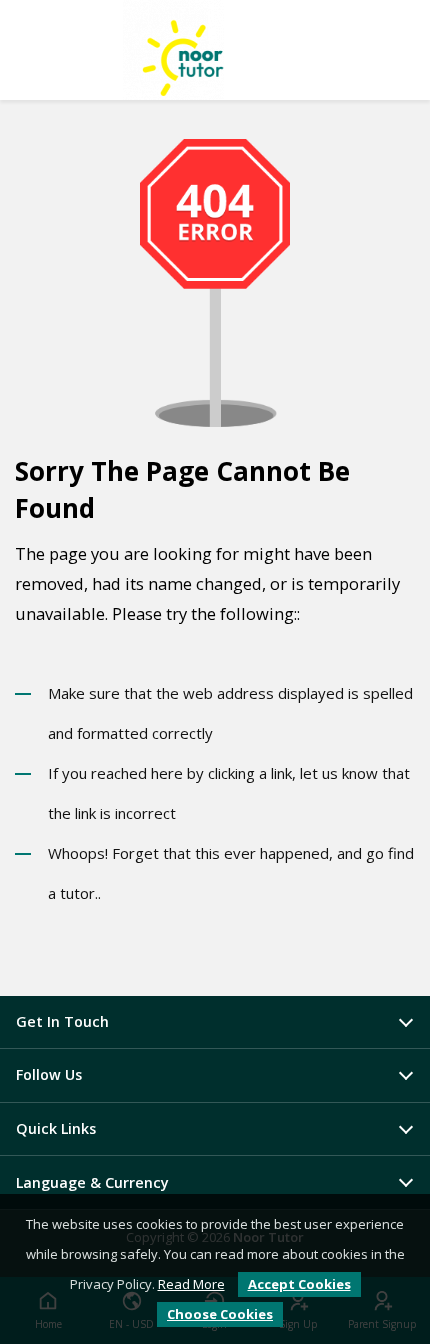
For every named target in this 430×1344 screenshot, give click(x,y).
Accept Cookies (299, 1284)
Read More (191, 1284)
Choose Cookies (220, 1314)
